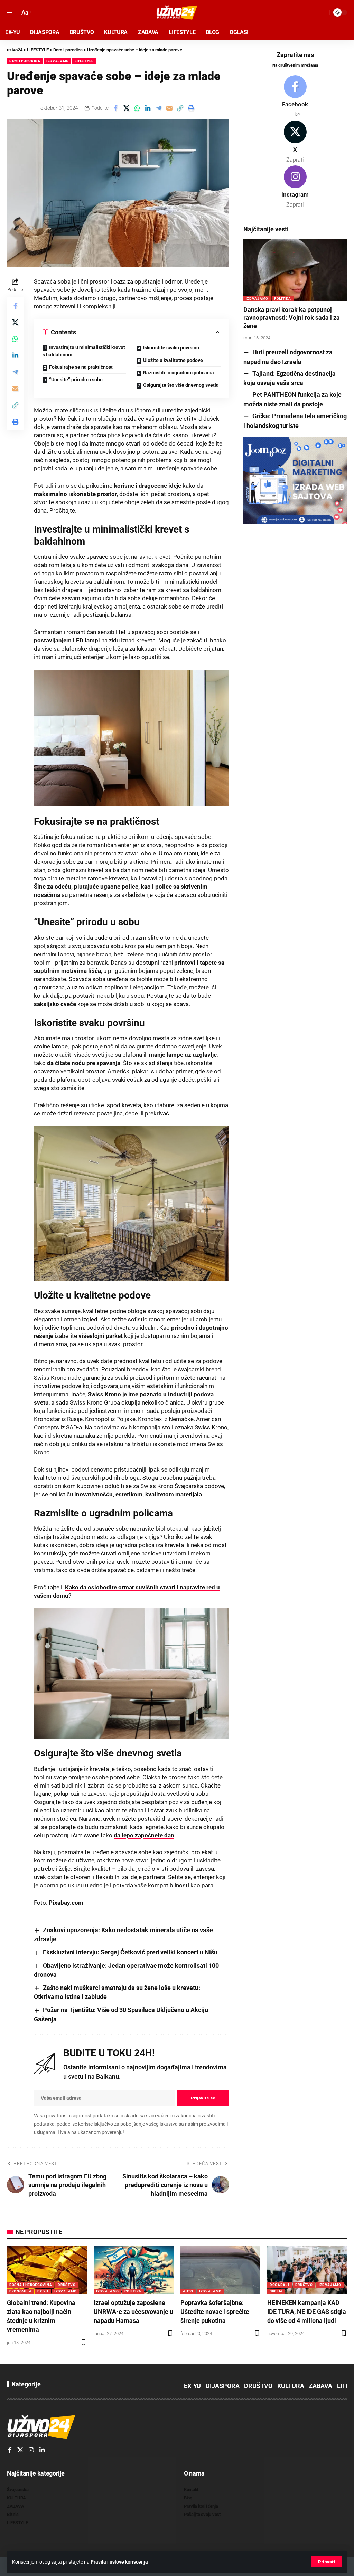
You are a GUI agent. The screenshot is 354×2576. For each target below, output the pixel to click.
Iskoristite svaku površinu (171, 348)
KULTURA (291, 2386)
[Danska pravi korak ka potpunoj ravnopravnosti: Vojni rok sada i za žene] (295, 270)
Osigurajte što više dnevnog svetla (181, 385)
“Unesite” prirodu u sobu (76, 380)
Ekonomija (20, 2291)
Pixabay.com (66, 1903)
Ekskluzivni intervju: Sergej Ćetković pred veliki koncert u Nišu (130, 1952)
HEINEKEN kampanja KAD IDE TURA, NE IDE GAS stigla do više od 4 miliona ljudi (307, 2312)
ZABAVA (320, 2386)
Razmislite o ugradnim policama (179, 373)
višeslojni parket (101, 1336)
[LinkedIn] (42, 2450)
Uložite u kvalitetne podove (173, 360)
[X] (295, 142)
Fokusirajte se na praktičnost (81, 367)
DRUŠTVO (67, 2285)
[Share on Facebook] (116, 108)
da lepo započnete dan (144, 1835)
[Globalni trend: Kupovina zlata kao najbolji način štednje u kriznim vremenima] (47, 2270)
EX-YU (43, 2291)
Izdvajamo (58, 61)
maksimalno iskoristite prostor (75, 494)
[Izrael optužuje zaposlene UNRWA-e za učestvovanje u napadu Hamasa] (134, 2270)
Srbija (276, 2291)
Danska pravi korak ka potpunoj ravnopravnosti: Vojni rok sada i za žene (292, 318)
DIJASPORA (223, 2386)
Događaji (280, 2285)
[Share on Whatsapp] (137, 108)
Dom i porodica (25, 61)
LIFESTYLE (84, 61)
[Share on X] (127, 108)
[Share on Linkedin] (148, 108)
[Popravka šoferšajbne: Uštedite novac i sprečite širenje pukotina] (220, 2270)
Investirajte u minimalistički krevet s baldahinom (84, 351)
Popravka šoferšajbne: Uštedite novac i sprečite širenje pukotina (215, 2312)
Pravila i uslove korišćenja (119, 2562)
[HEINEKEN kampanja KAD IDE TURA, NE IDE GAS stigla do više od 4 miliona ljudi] (307, 2270)
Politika (283, 299)
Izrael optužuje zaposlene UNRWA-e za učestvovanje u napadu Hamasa (133, 2312)
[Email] (169, 108)
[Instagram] (295, 187)
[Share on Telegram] (159, 108)
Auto (188, 2291)
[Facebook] (295, 97)
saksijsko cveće (55, 1004)
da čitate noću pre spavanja (84, 1063)
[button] (327, 2562)
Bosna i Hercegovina (31, 2285)
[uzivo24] (177, 12)
